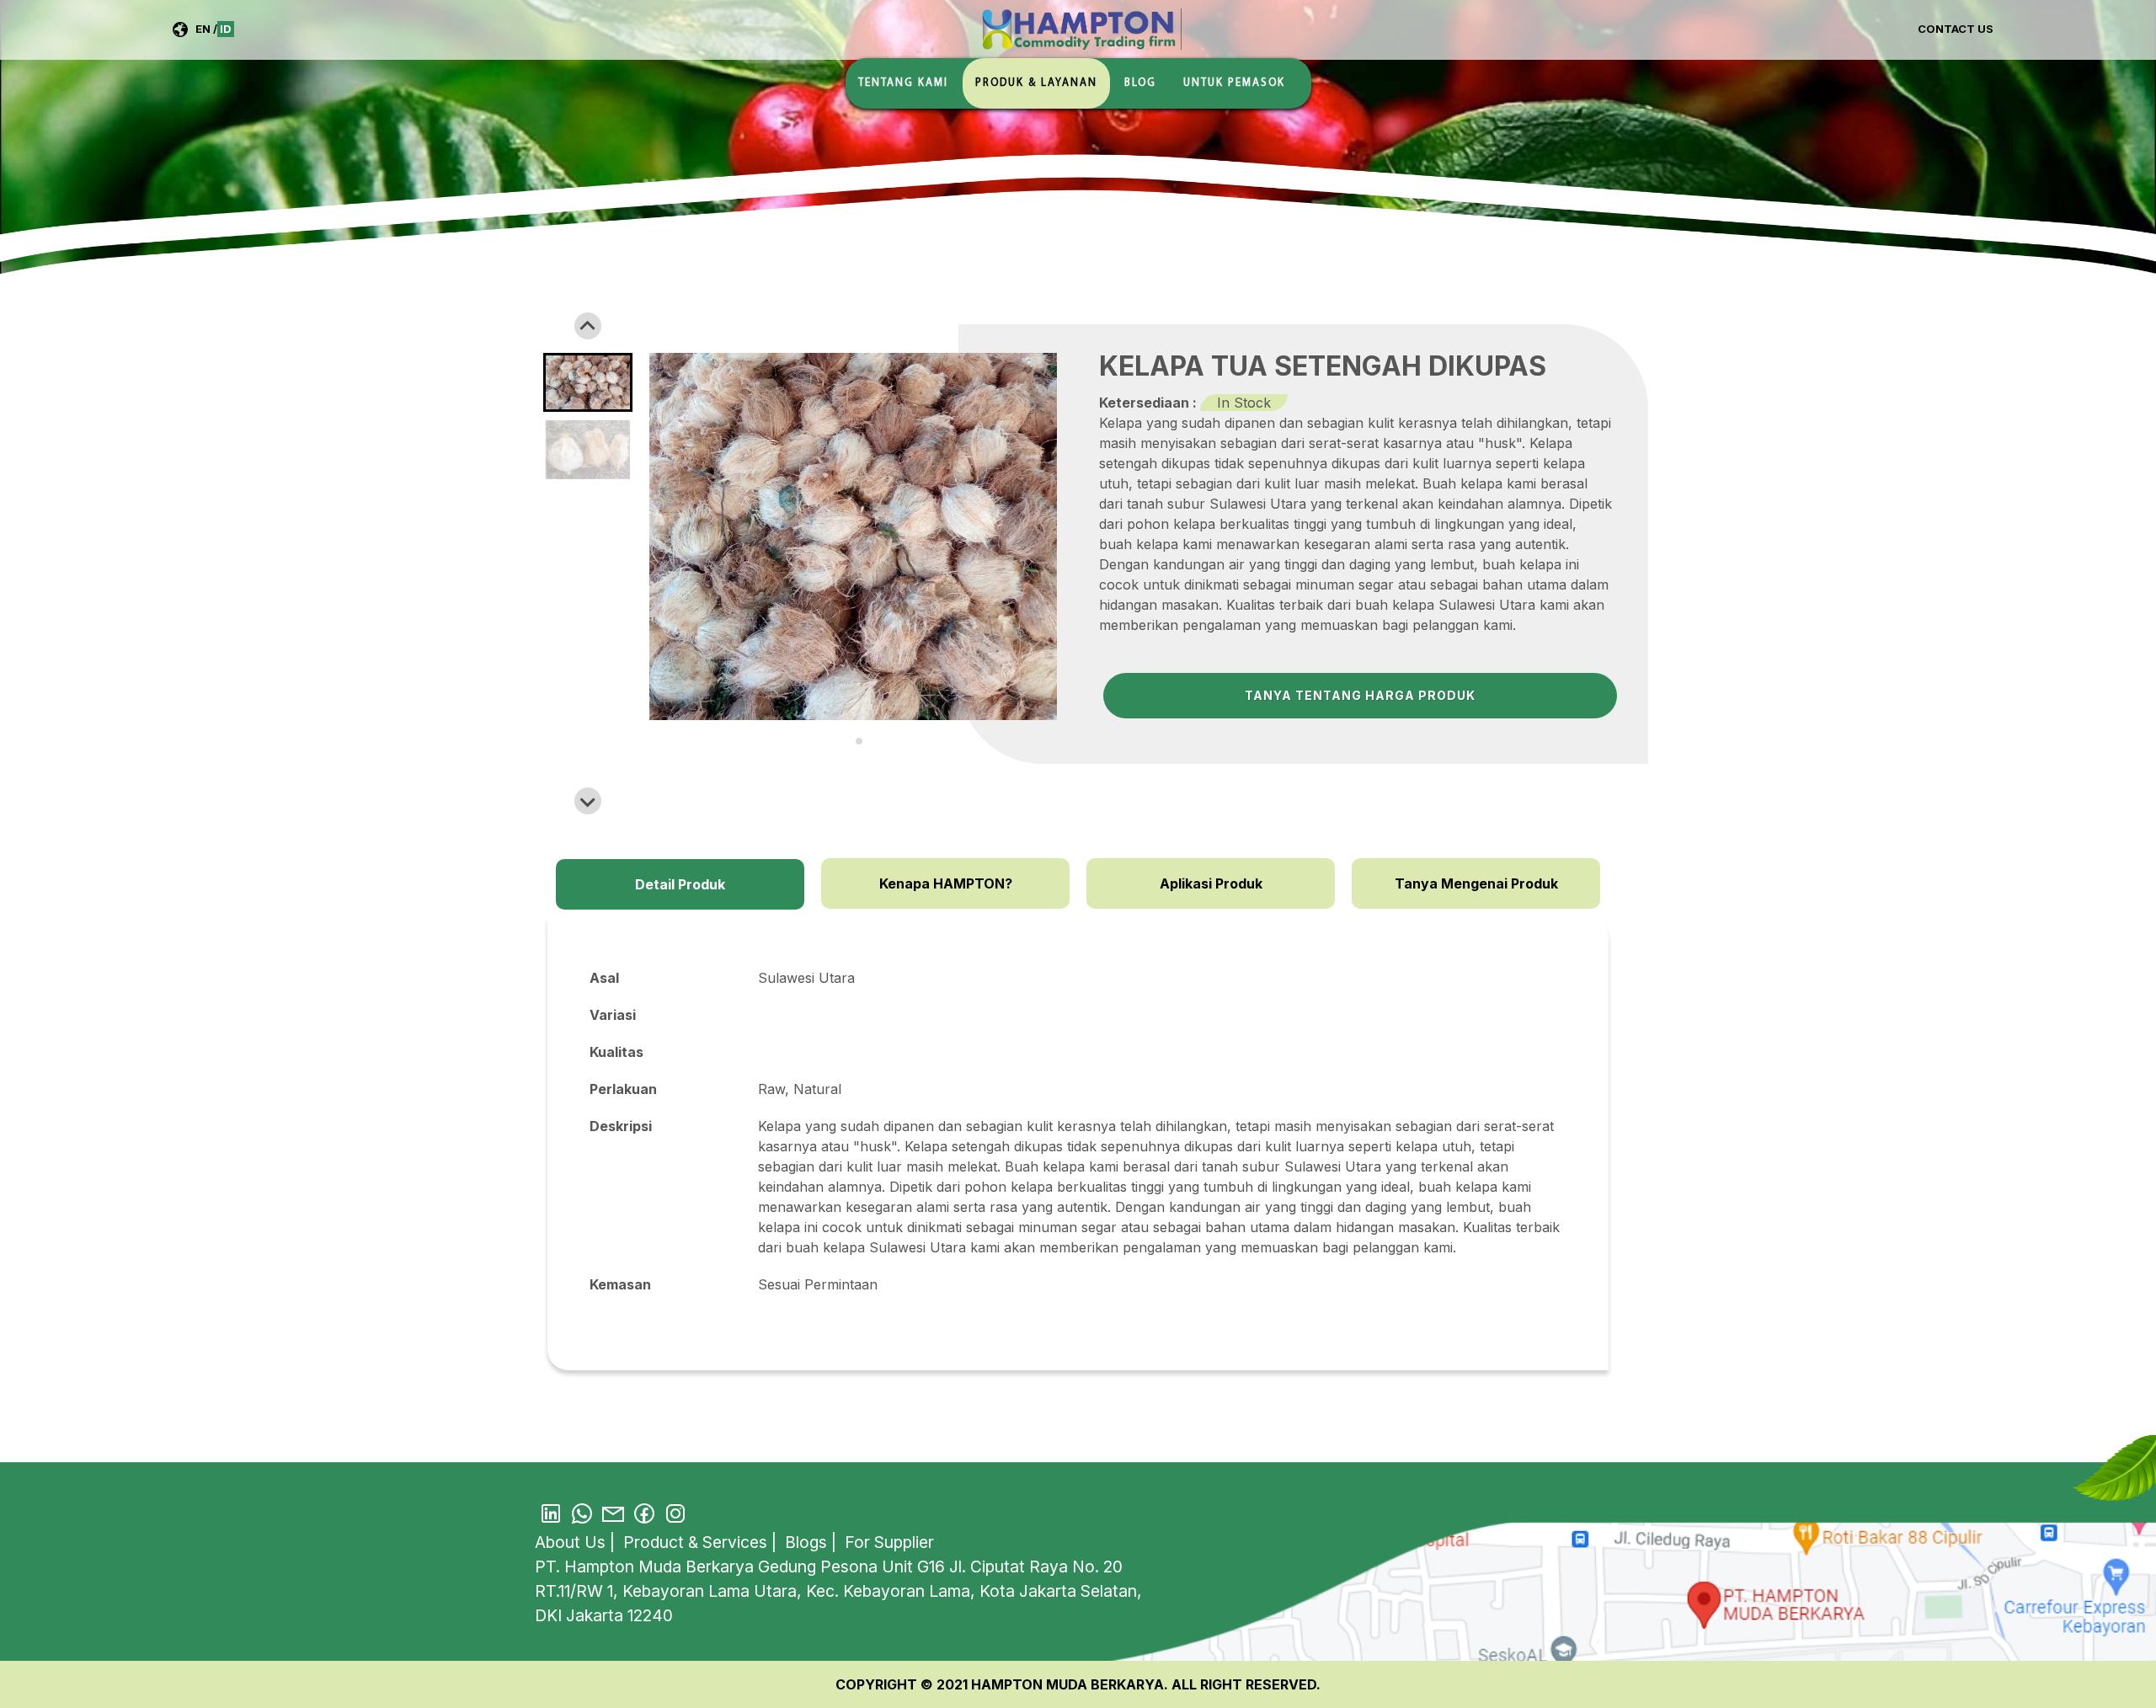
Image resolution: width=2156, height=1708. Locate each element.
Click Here (1572, 1564)
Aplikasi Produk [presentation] (1211, 883)
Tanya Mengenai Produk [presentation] (1476, 883)
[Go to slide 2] (859, 741)
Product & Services (697, 1542)
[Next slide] (588, 801)
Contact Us (1956, 29)
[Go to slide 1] (847, 741)
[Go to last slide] (588, 326)
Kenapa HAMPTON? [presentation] (946, 883)
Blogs (808, 1542)
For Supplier (889, 1542)
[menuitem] (588, 382)
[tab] (680, 883)
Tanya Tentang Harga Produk (1360, 695)
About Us (572, 1542)
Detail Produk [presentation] (680, 884)
